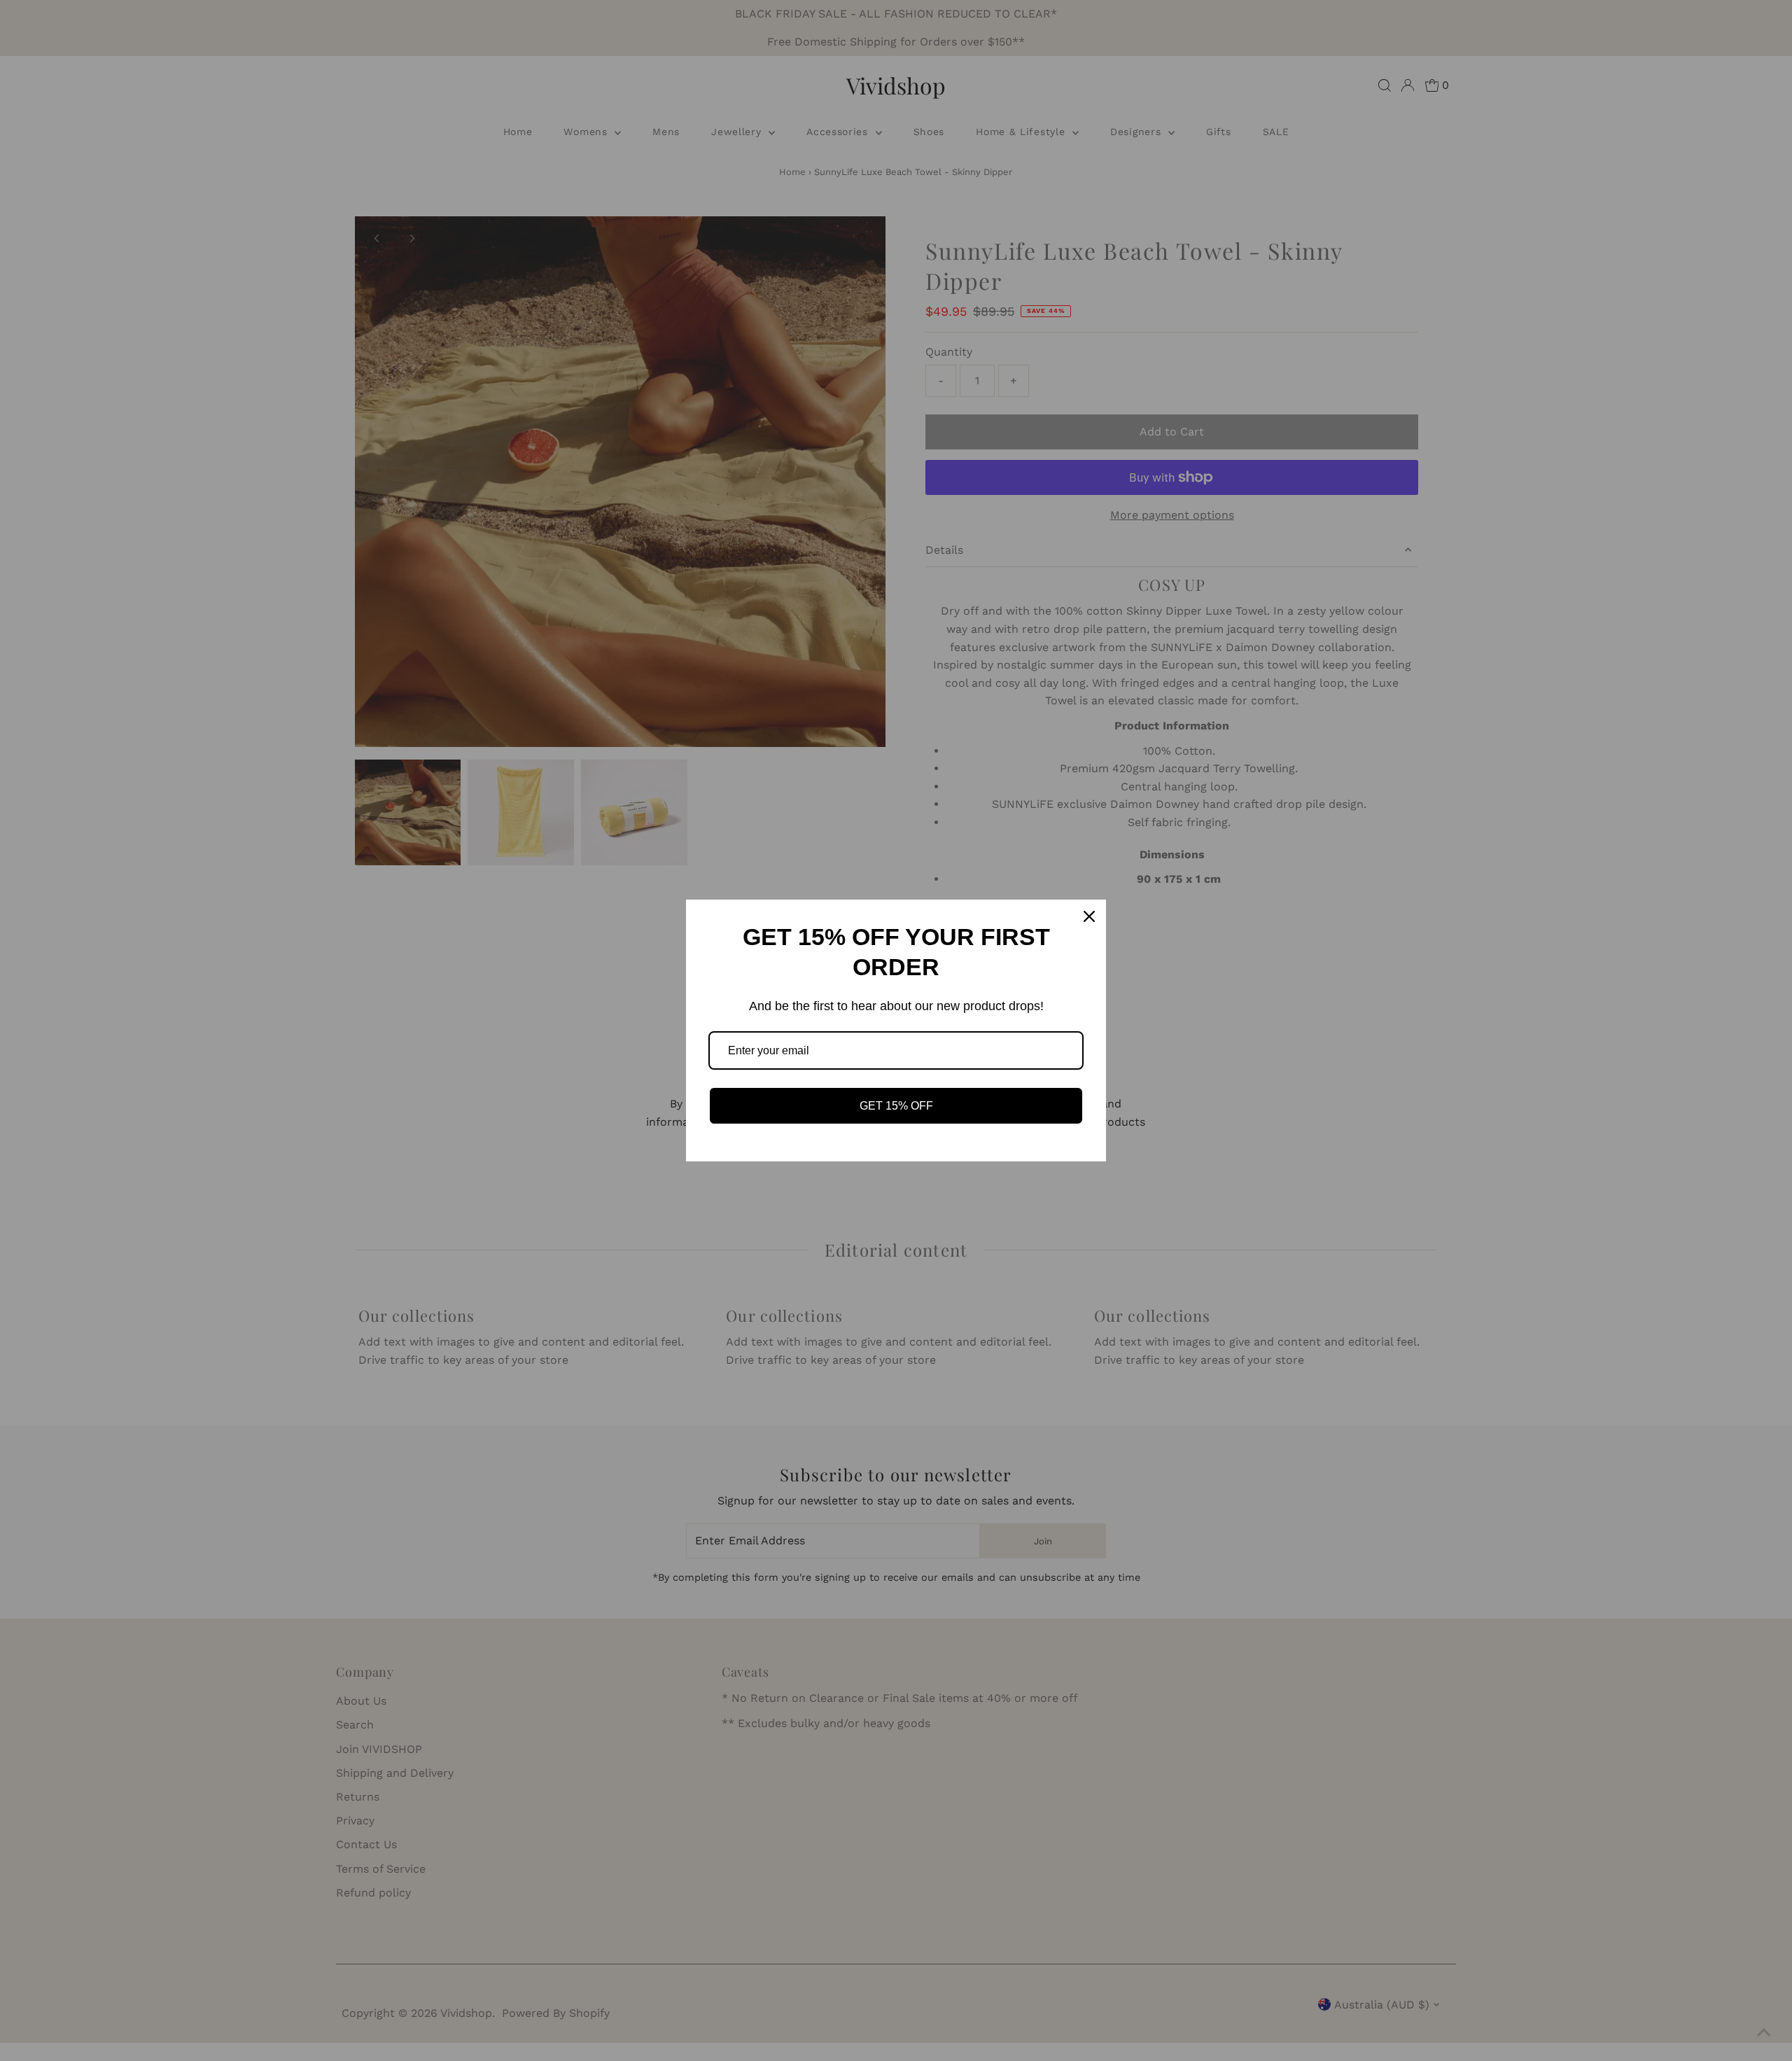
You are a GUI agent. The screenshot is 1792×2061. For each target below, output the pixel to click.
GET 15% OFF (896, 1106)
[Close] (1089, 916)
